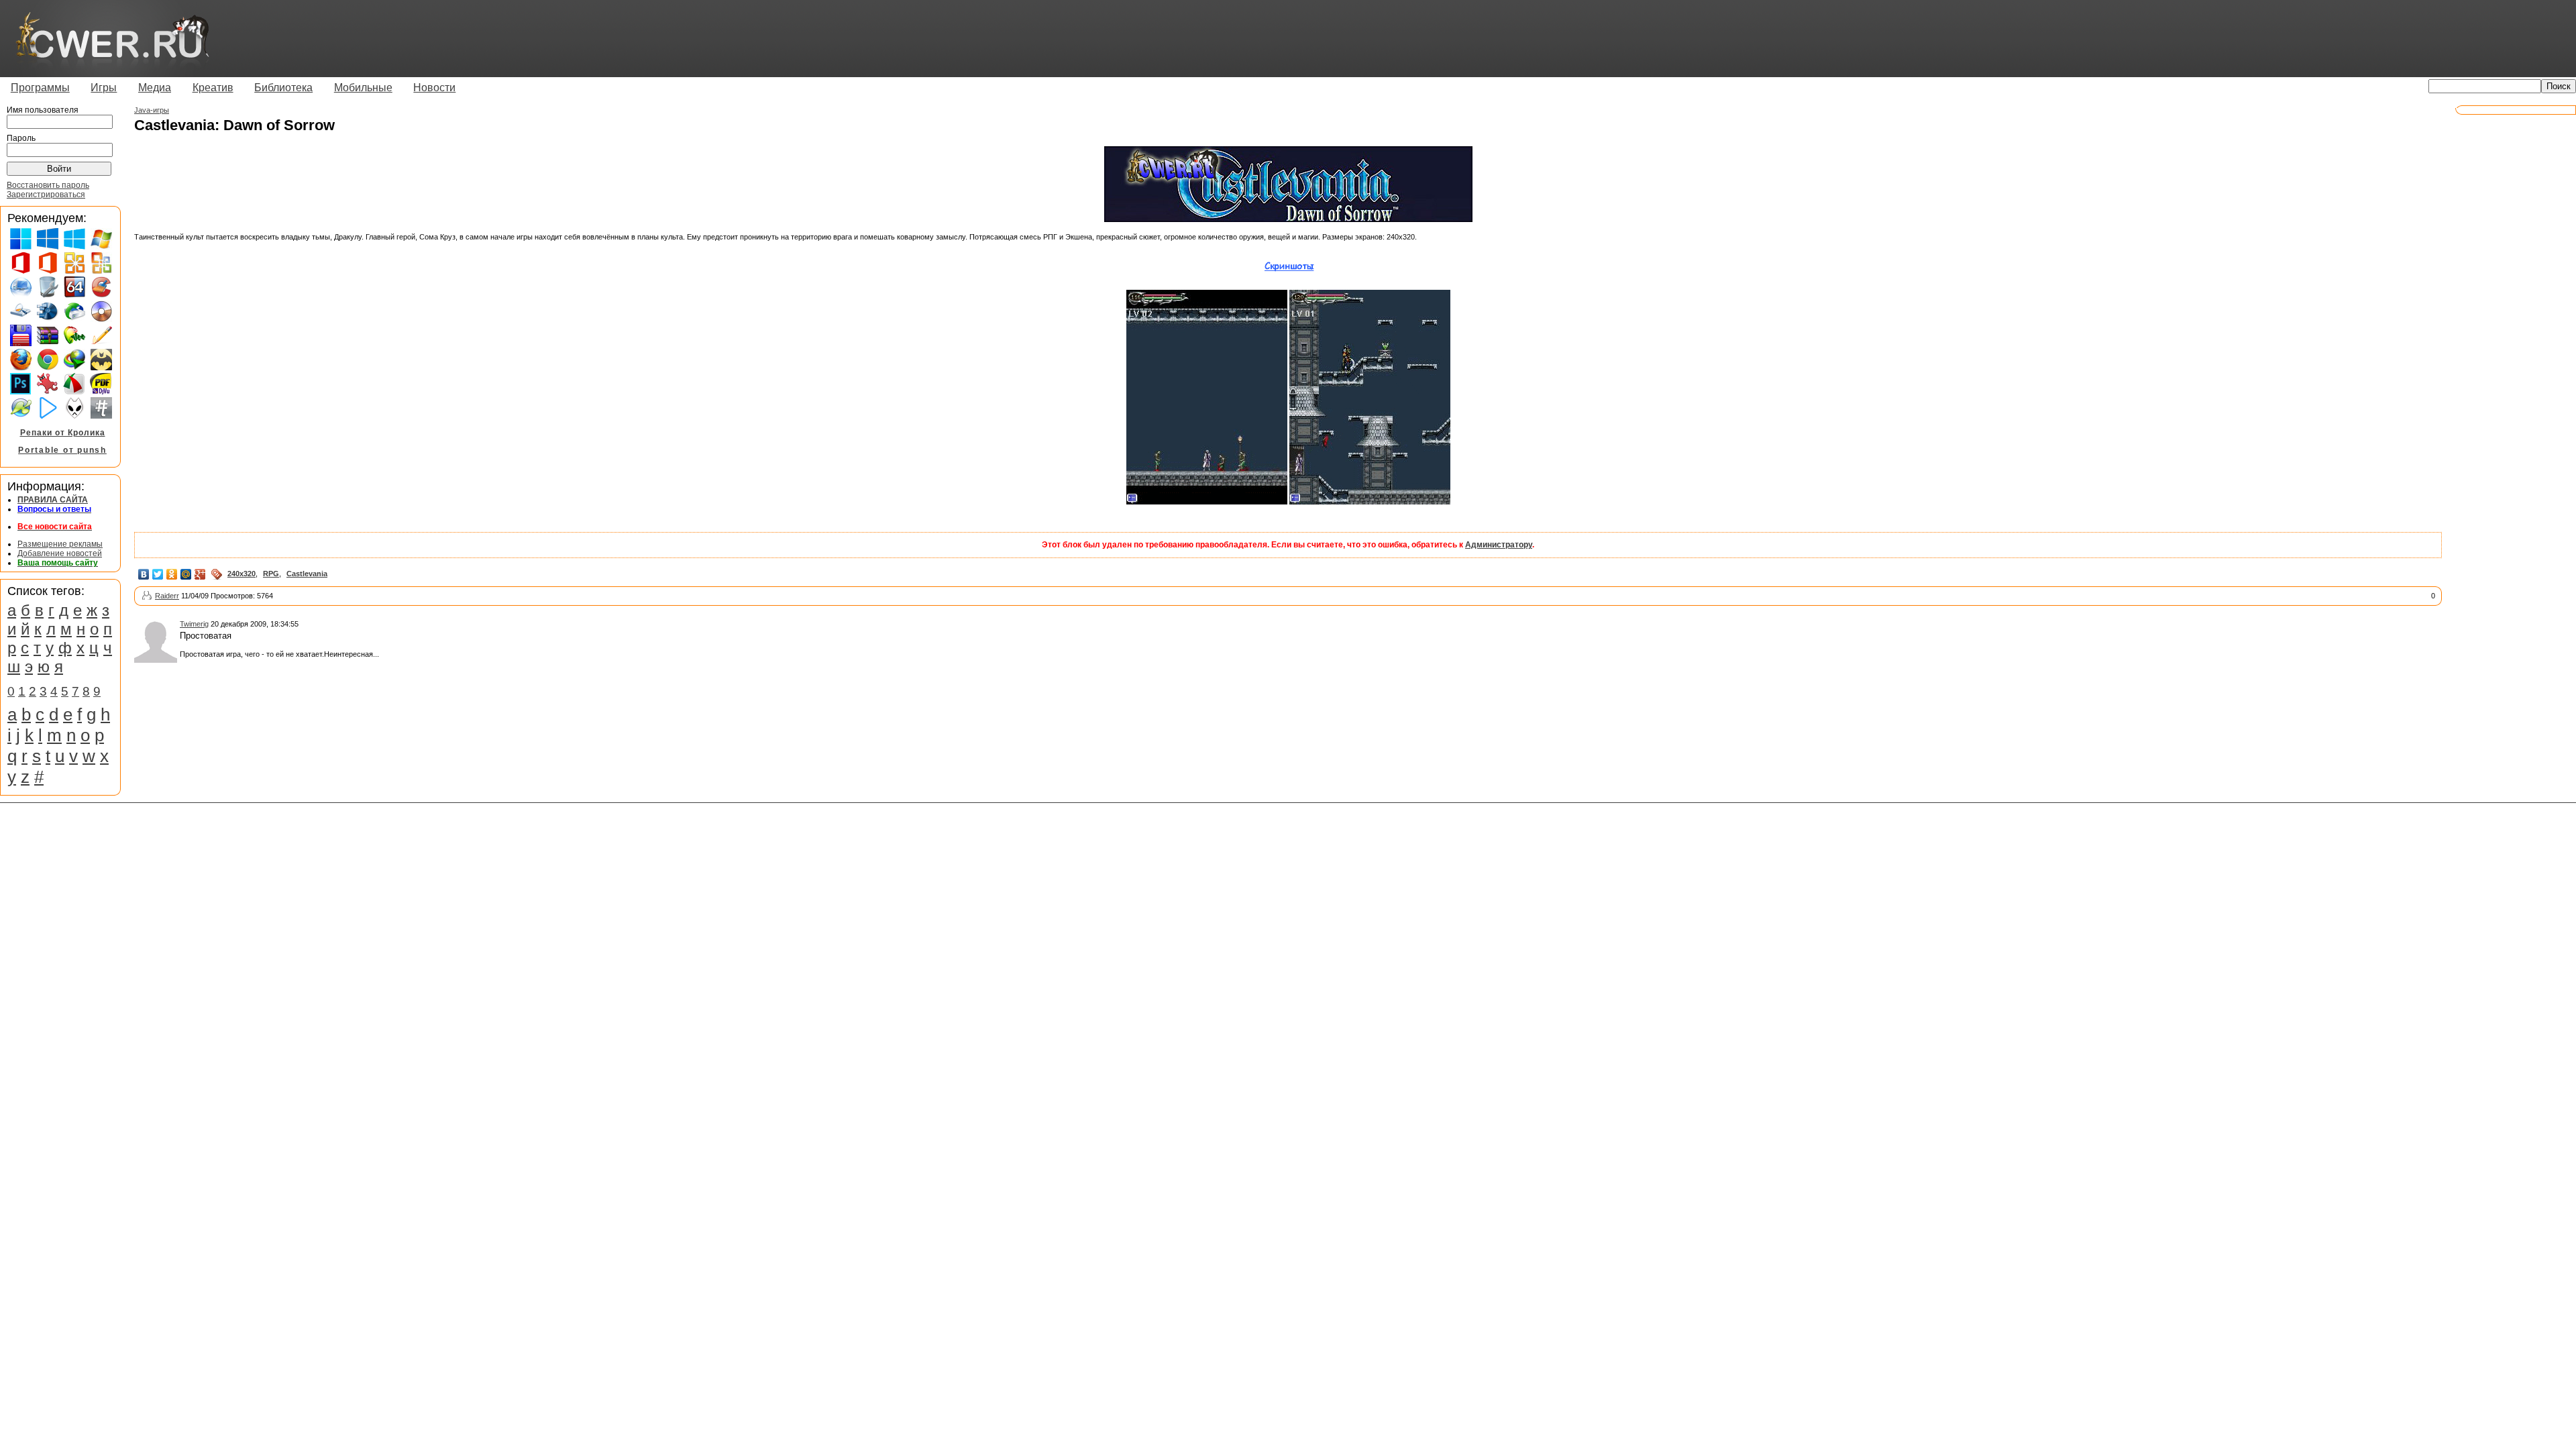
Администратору (1499, 545)
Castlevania (307, 574)
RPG (271, 574)
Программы (40, 88)
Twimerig (194, 624)
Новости (434, 88)
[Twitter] (158, 574)
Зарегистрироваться (46, 195)
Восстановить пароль (48, 185)
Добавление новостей (60, 553)
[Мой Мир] (186, 574)
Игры (104, 88)
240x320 (241, 574)
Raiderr (167, 596)
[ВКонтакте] (144, 574)
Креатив (213, 88)
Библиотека (283, 88)
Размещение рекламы (60, 544)
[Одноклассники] (172, 574)
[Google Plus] (200, 574)
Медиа (155, 88)
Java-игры (152, 110)
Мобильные (363, 88)
